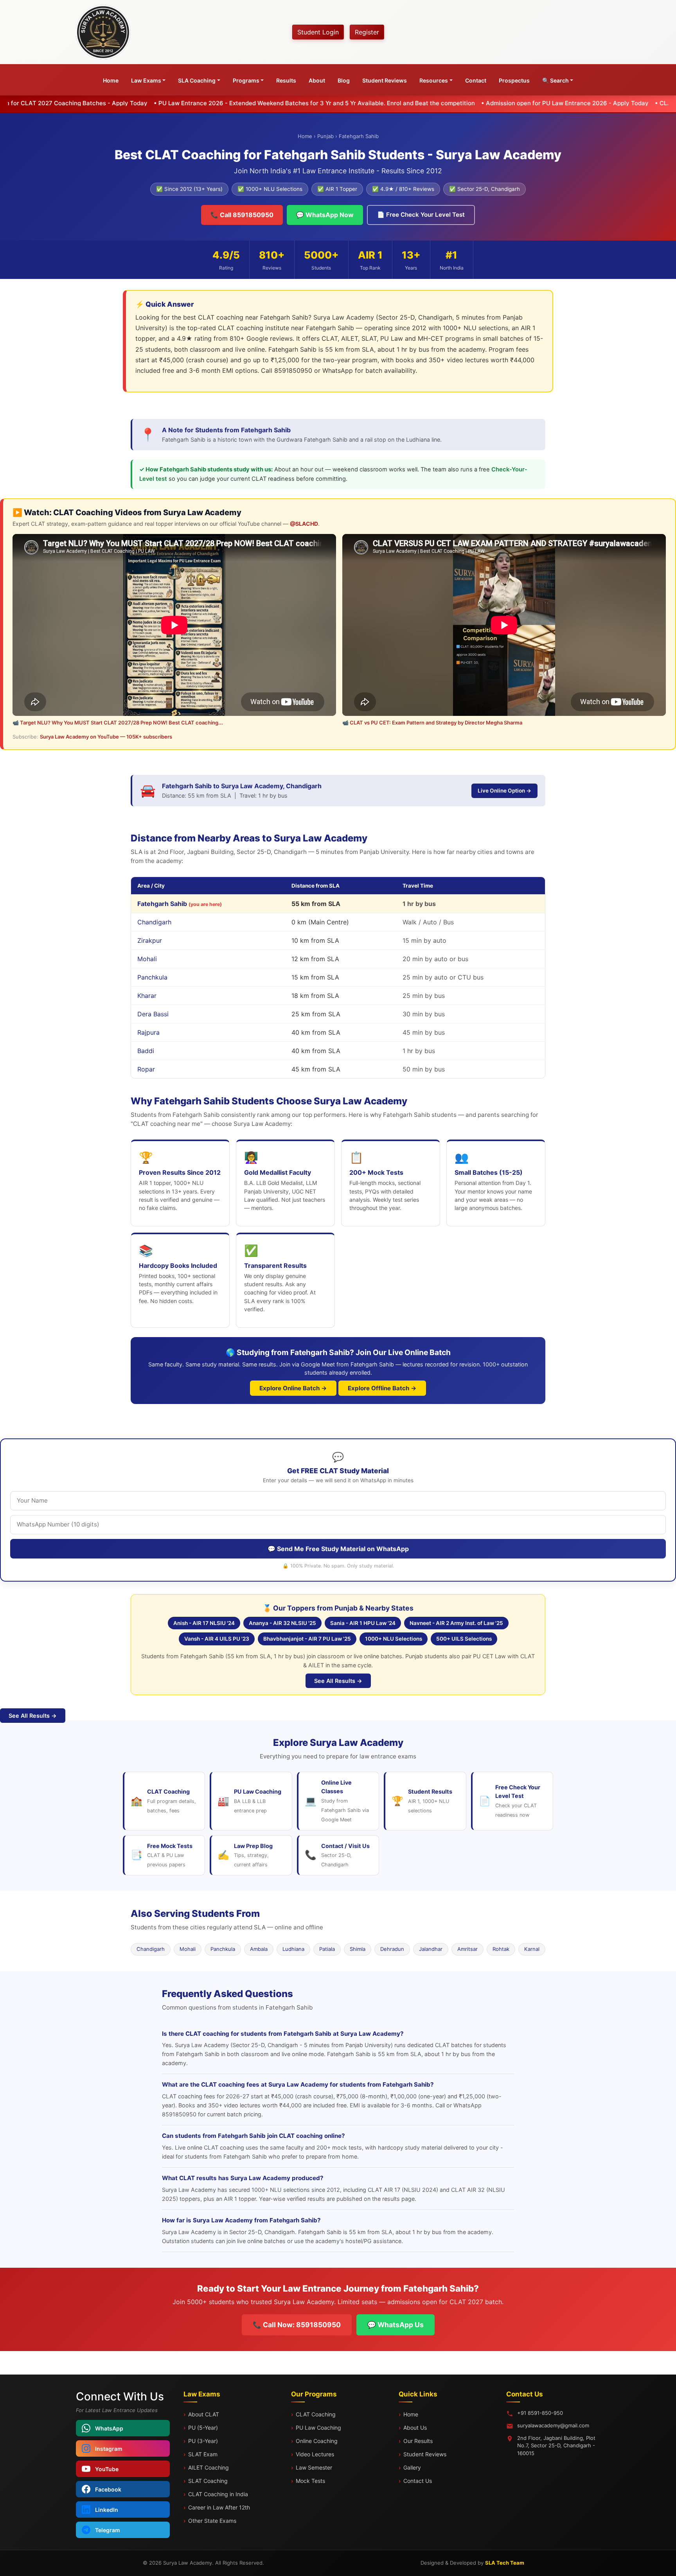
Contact (476, 80)
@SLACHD (304, 524)
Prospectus (514, 80)
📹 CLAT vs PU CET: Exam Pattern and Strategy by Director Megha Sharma (432, 723)
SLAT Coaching (208, 2481)
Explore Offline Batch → (382, 1388)
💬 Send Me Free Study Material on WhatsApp (338, 1549)
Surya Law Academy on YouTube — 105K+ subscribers (106, 737)
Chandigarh (151, 1949)
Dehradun (392, 1949)
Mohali (188, 1949)
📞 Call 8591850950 (242, 215)
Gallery (412, 2467)
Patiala (327, 1949)
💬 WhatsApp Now (325, 215)
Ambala (259, 1949)
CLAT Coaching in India (218, 2494)
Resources (434, 80)
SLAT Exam (203, 2454)
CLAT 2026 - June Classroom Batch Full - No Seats (595, 103)
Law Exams (146, 80)
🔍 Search (556, 80)
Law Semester (314, 2467)
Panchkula (223, 1949)
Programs (246, 80)
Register (367, 32)
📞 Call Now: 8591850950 (297, 2325)
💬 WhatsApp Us (396, 2325)
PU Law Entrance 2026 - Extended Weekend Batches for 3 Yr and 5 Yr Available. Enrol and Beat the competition (179, 103)
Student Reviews (385, 80)
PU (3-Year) (203, 2441)
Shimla (358, 1949)
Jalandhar (431, 1949)
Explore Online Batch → (293, 1388)
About (317, 80)
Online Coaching (317, 2441)
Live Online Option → (504, 791)
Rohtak (501, 1949)
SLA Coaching (197, 80)
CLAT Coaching (316, 2414)
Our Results (418, 2441)
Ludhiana (293, 1949)
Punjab (325, 136)
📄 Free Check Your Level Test (421, 215)
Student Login (318, 32)
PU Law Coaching (318, 2428)
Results (286, 80)
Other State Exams (212, 2521)
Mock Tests (310, 2481)
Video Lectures (315, 2454)
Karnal (532, 1949)
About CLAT (204, 2414)
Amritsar (467, 1949)
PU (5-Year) (203, 2428)
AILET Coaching (209, 2467)
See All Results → (338, 1681)
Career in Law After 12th (219, 2507)
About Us (415, 2428)
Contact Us (418, 2481)
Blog (344, 80)
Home (111, 80)
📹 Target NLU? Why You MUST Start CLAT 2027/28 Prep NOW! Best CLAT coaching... (118, 723)
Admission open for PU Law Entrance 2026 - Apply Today (430, 103)
